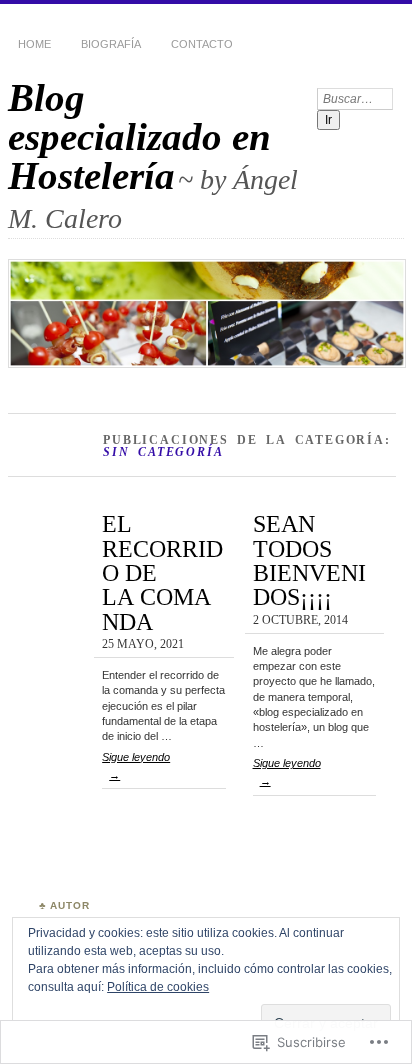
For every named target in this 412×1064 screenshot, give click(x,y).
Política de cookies (158, 987)
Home (34, 44)
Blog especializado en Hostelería (139, 136)
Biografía (111, 44)
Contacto (202, 44)
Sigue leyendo (136, 766)
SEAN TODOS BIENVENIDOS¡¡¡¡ (309, 560)
